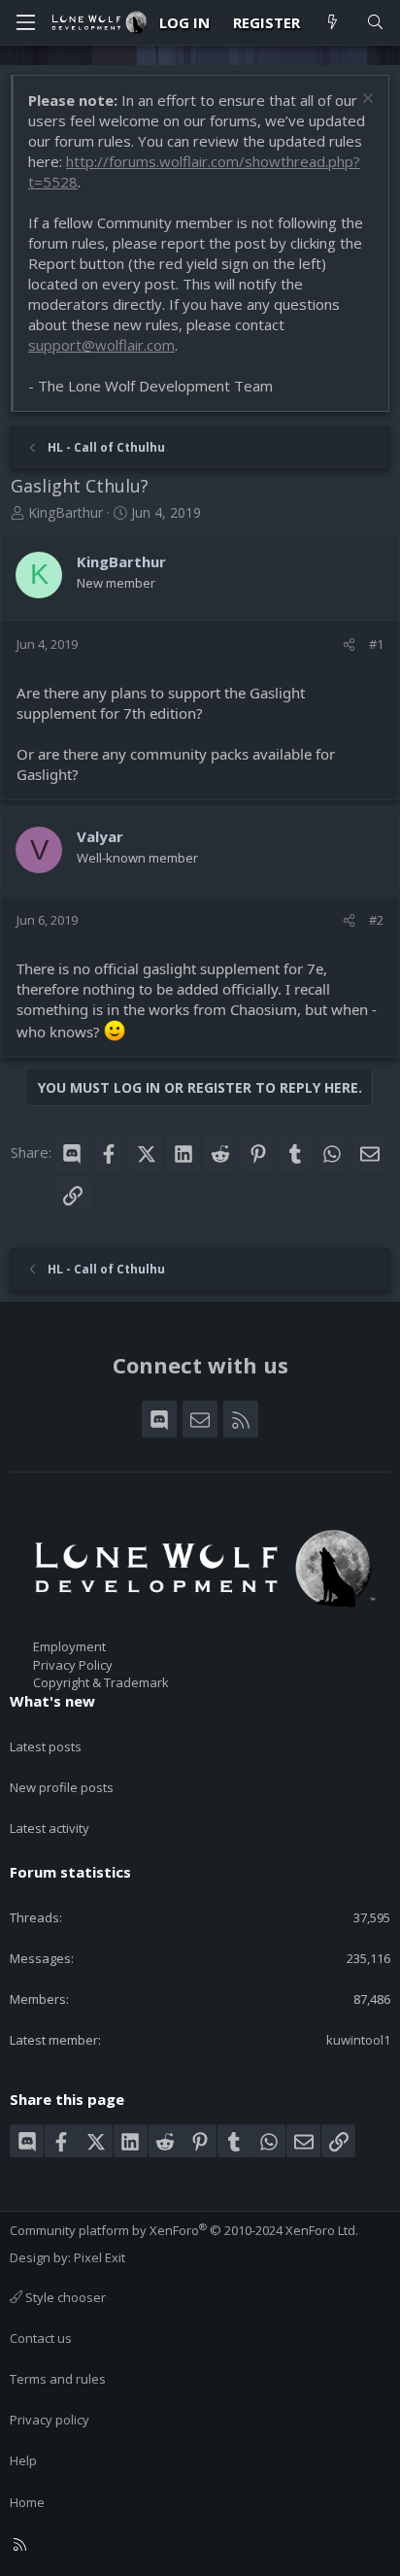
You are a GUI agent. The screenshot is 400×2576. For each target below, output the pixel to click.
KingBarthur (66, 512)
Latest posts (46, 1746)
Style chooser (64, 2297)
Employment (69, 1646)
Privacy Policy (73, 1665)
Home (27, 2502)
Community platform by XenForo (184, 2230)
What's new (52, 1701)
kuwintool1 (358, 2040)
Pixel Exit (100, 2257)
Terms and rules (58, 2379)
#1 (376, 644)
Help (23, 2460)
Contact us (41, 2338)
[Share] (349, 644)
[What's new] (333, 23)
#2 (376, 920)
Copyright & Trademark (101, 1682)
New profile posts (62, 1787)
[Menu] (25, 22)
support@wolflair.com (101, 345)
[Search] (375, 23)
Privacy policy (50, 2420)
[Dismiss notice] (366, 101)
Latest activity (50, 1828)
